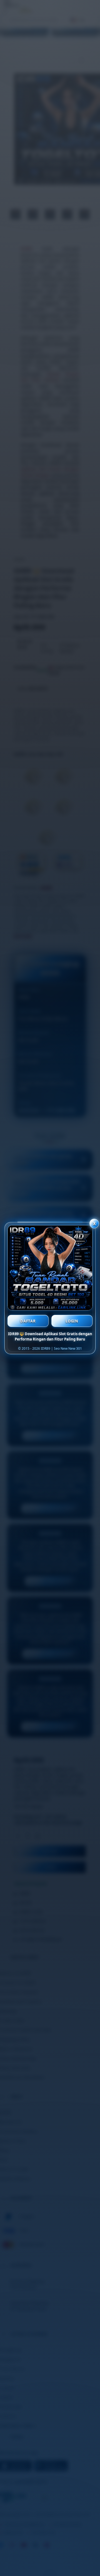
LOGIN (72, 1321)
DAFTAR (28, 1321)
